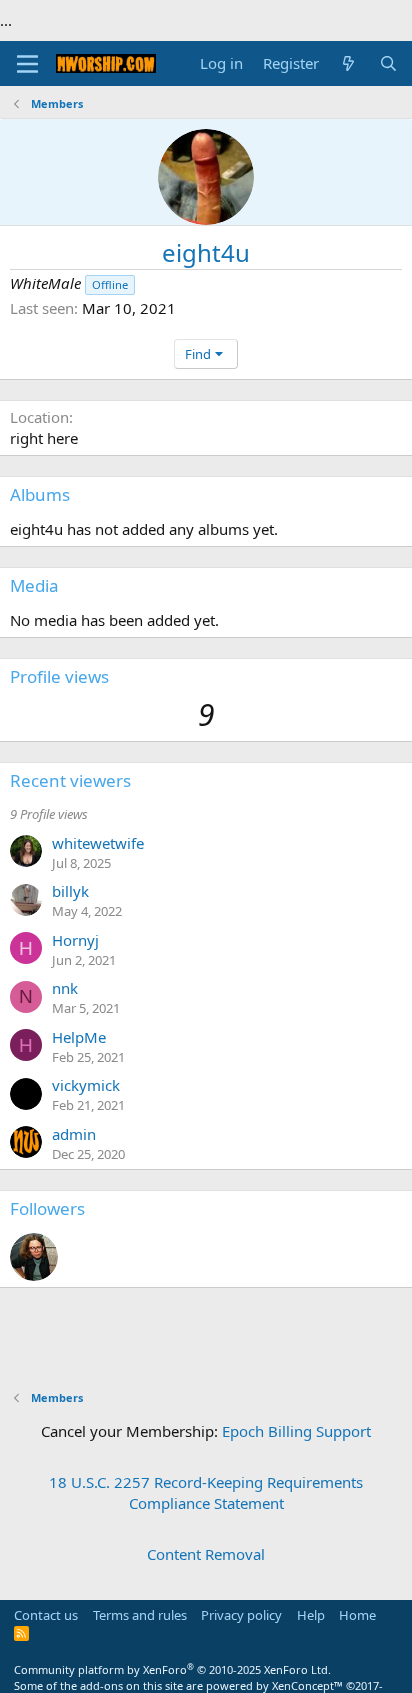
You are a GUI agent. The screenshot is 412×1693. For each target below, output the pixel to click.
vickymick (86, 1085)
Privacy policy (241, 1615)
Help (311, 1615)
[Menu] (27, 64)
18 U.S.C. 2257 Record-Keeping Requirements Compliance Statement (206, 1492)
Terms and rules (140, 1615)
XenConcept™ (307, 1685)
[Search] (388, 63)
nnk (65, 988)
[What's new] (348, 63)
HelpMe (79, 1037)
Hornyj (75, 940)
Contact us (46, 1615)
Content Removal (206, 1554)
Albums (40, 494)
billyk (70, 891)
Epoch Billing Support (296, 1431)
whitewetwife (98, 843)
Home (357, 1615)
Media (34, 585)
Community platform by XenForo (172, 1669)
